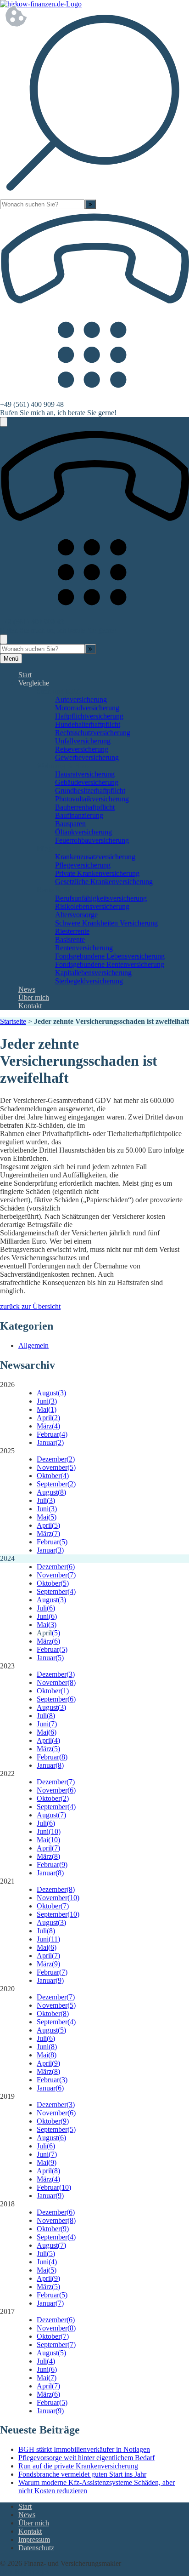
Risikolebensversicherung (92, 906)
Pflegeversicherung (83, 865)
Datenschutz (36, 2548)
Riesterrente (72, 931)
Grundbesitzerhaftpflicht (90, 791)
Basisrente (70, 940)
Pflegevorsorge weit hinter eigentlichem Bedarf (86, 2458)
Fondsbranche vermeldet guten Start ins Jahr (82, 2474)
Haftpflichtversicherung (89, 716)
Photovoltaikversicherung (92, 799)
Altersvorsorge (76, 915)
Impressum (34, 2539)
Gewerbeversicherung (87, 757)
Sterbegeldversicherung (89, 981)
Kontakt (30, 1006)
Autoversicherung (81, 700)
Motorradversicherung (87, 708)
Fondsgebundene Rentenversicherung (110, 964)
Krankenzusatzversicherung (95, 857)
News (27, 989)
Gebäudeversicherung (87, 782)
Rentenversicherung (84, 948)
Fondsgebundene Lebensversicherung (110, 956)
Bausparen (70, 824)
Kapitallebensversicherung (93, 973)
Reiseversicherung (82, 749)
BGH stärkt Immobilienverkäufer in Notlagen (84, 2449)
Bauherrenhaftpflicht (85, 807)
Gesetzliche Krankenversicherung (104, 882)
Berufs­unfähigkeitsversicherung (101, 898)
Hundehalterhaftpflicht (88, 724)
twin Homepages (25, 2572)
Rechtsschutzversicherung (93, 733)
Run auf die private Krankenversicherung (78, 2466)
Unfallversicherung (83, 741)
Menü (11, 659)
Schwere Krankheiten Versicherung (106, 923)
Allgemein (33, 1345)
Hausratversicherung (85, 774)
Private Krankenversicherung (97, 873)
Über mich (34, 997)
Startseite (13, 1021)
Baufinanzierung (79, 815)
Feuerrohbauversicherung (92, 840)
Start (25, 675)
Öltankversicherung (83, 832)
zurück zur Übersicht (30, 1306)
